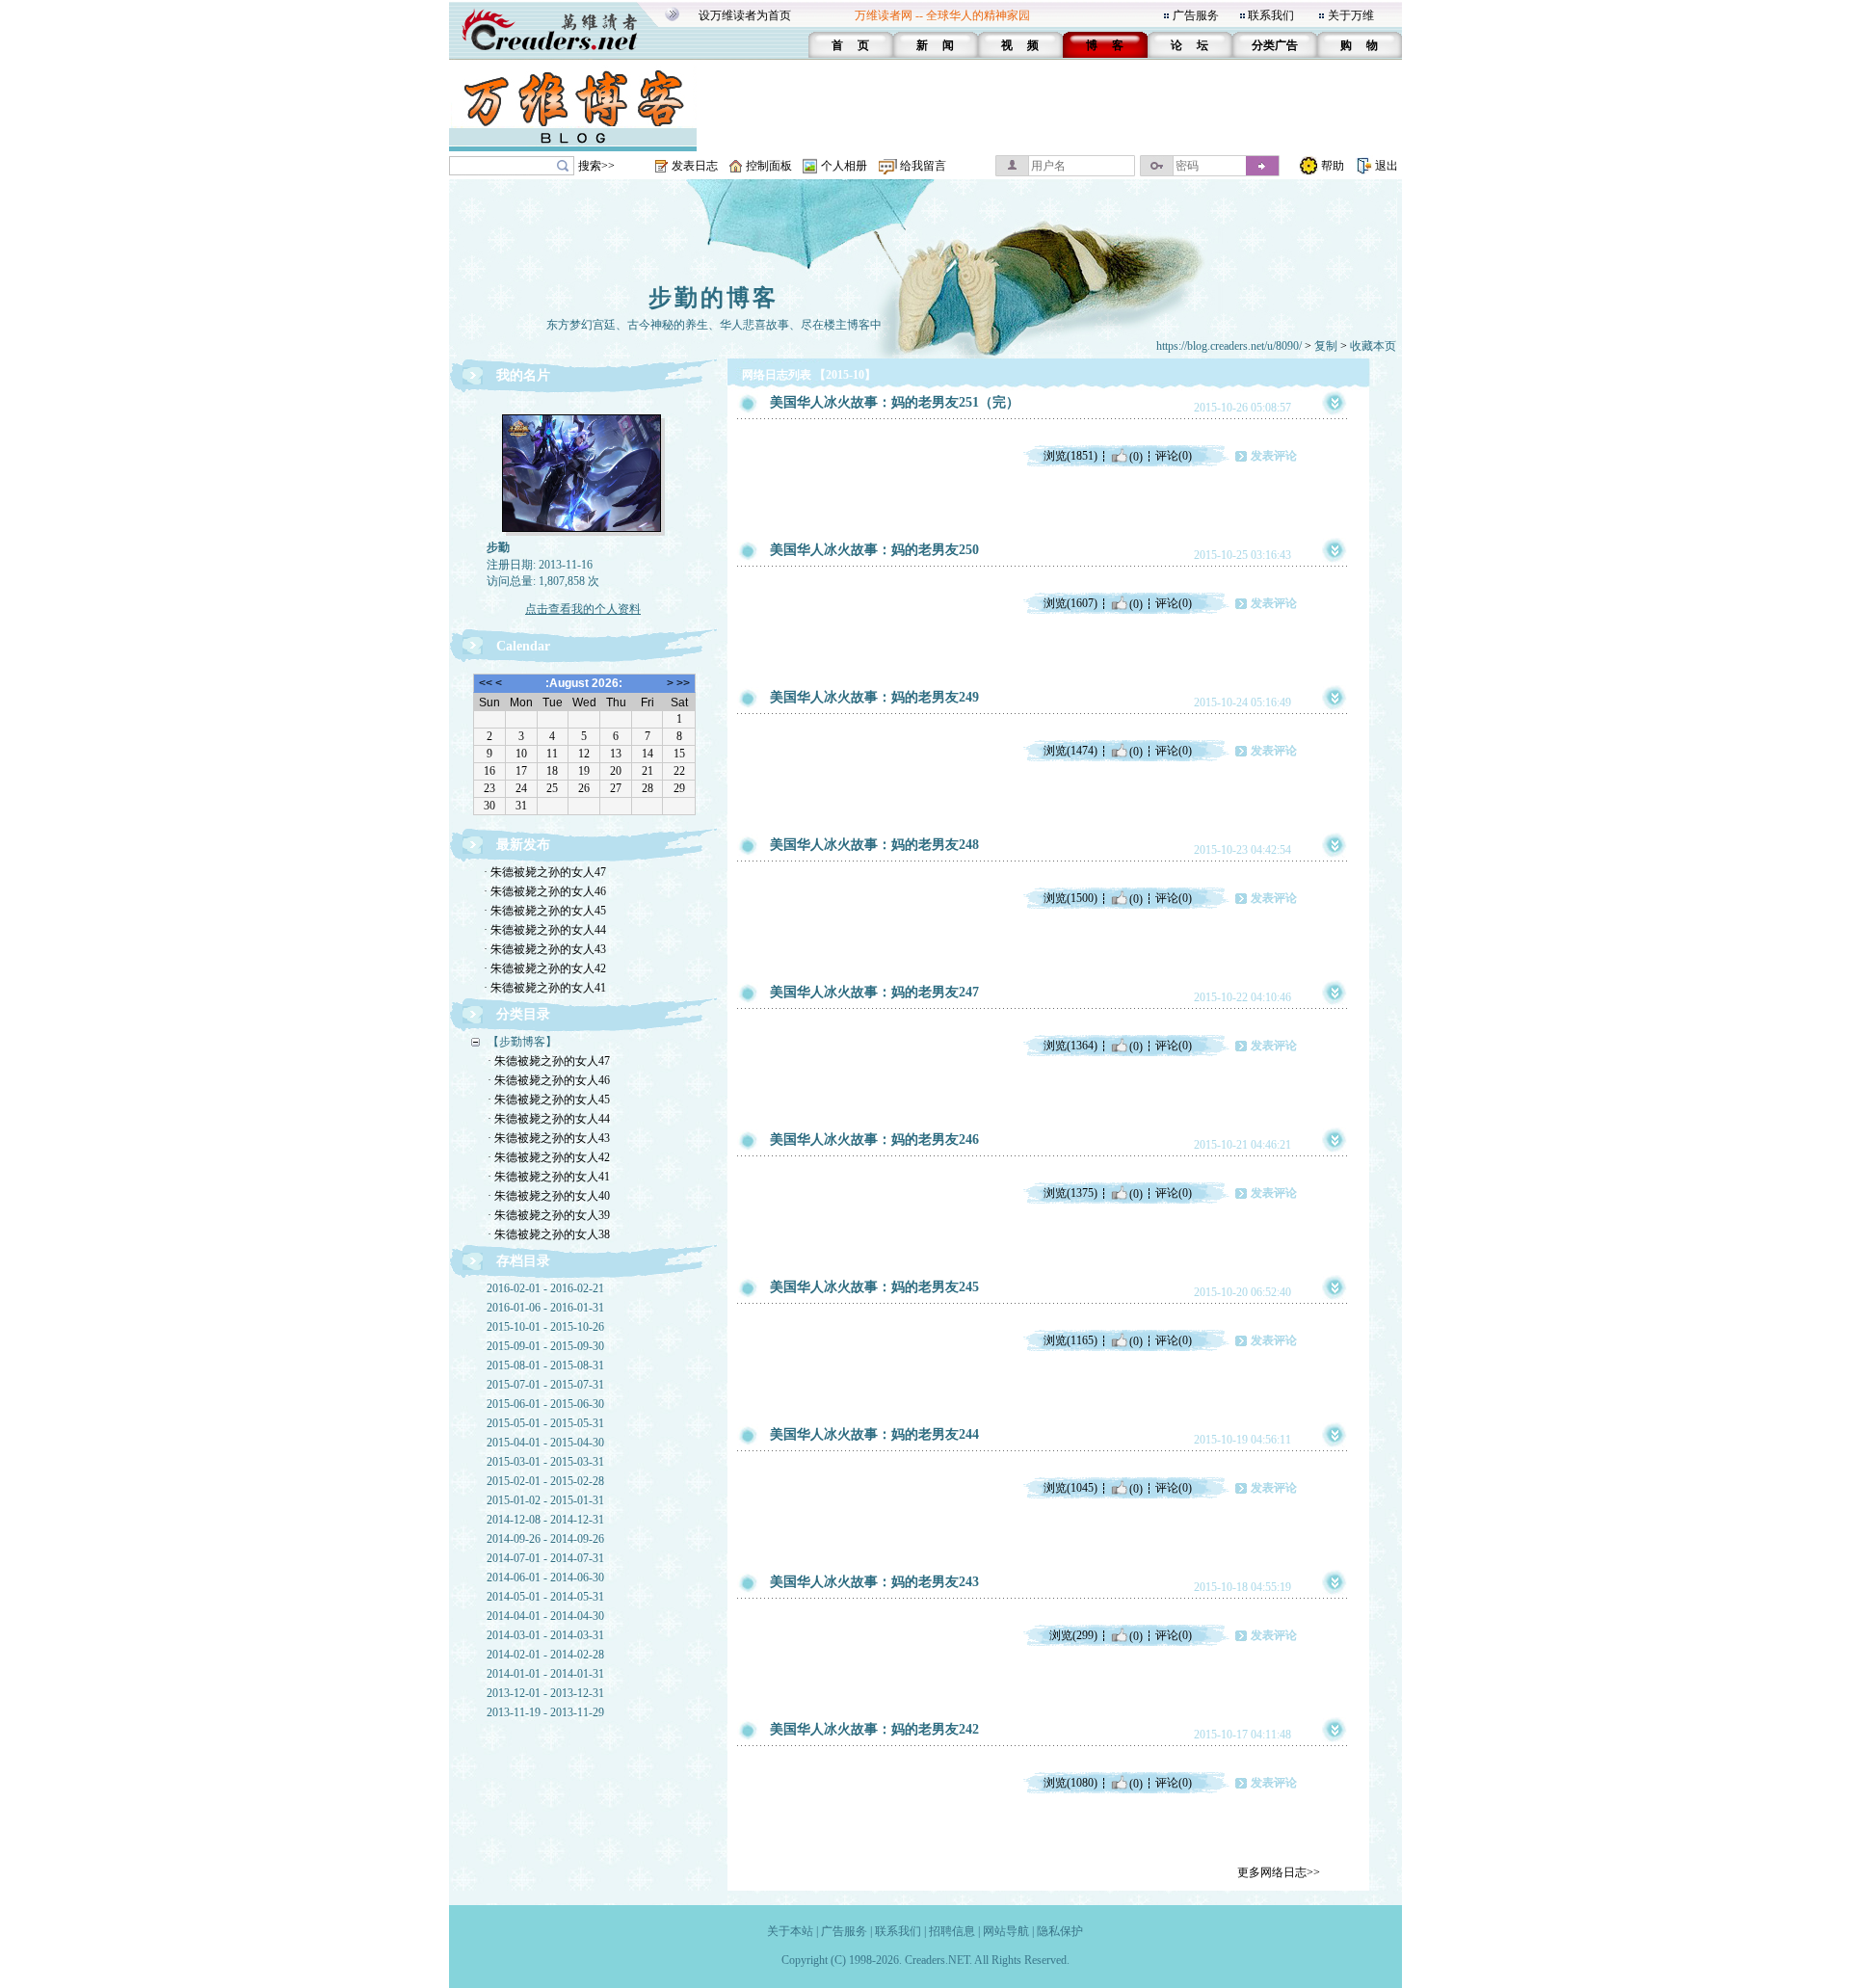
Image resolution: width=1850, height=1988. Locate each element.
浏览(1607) (1070, 603)
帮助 (1333, 166)
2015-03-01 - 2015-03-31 (545, 1462)
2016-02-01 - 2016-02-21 (545, 1288)
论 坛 (1189, 45)
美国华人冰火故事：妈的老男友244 (874, 1434)
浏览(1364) (1070, 1046)
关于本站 (790, 1931)
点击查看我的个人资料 (583, 609)
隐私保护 (1060, 1931)
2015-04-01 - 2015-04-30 (545, 1443)
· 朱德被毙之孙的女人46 (545, 891)
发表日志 (695, 166)
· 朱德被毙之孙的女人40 (549, 1196)
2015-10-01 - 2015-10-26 (545, 1327)
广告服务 (1196, 15)
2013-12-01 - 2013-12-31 (545, 1693)
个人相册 (844, 166)
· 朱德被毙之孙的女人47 (545, 872)
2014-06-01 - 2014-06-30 (545, 1577)
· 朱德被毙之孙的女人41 (545, 988)
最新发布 (523, 845)
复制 (1326, 346)
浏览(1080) (1070, 1783)
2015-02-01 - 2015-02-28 (545, 1481)
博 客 (1105, 45)
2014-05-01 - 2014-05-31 (545, 1597)
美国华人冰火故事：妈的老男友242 (874, 1729)
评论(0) (1174, 456)
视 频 (1020, 45)
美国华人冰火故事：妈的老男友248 (874, 845)
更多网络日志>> (1279, 1872)
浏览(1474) (1070, 751)
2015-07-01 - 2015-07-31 (545, 1385)
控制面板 (769, 166)
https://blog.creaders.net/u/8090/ (1229, 346)
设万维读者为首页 (745, 15)
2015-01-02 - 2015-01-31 (545, 1500)
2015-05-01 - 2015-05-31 (545, 1423)
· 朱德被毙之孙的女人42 (545, 968)
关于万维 (1351, 15)
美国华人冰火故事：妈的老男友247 (874, 992)
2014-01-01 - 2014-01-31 (545, 1674)
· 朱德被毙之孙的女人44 (545, 930)
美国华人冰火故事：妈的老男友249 (874, 697)
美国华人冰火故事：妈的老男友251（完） (895, 402)
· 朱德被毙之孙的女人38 (549, 1234)
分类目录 (523, 1014)
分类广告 (1275, 45)
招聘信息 (952, 1931)
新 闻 (935, 45)
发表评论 (1274, 456)
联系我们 (1271, 15)
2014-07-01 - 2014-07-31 (545, 1558)
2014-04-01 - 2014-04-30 (545, 1616)
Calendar (523, 646)
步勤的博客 (714, 298)
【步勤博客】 (522, 1042)
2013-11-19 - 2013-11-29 (545, 1712)
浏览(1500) (1070, 898)
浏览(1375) (1070, 1193)
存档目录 (523, 1261)
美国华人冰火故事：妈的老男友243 (874, 1582)
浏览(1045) (1070, 1488)
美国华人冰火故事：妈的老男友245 (874, 1287)
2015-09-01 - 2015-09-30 (545, 1346)
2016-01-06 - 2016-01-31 (545, 1308)
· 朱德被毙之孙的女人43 (545, 949)
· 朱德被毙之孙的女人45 (545, 911)
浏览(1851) (1070, 456)
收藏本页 (1373, 346)
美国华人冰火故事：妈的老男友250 (874, 550)
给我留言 (923, 166)
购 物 (1359, 45)
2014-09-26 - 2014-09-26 (545, 1539)
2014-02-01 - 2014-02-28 (545, 1655)
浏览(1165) (1070, 1340)
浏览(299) (1073, 1635)
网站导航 (1006, 1931)
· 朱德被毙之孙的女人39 (549, 1215)
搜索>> (596, 166)
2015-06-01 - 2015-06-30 (545, 1404)
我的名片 (523, 375)
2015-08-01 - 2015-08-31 (545, 1365)
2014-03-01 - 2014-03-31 (545, 1635)
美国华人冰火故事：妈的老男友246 (874, 1140)
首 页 (850, 45)
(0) (1136, 456)
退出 (1387, 166)
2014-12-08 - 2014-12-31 (545, 1520)
